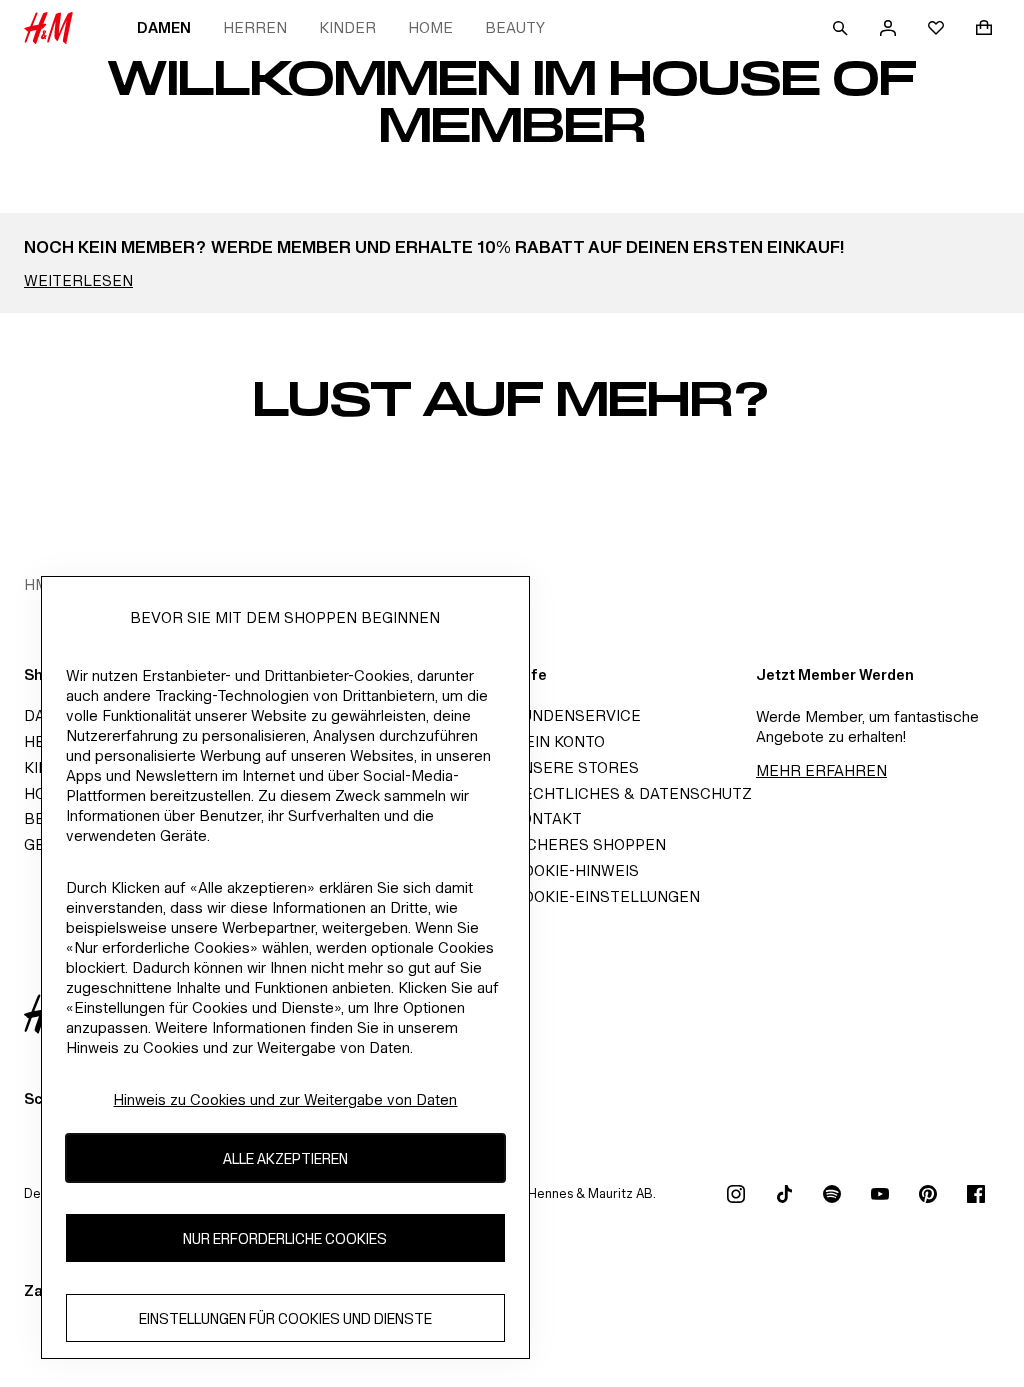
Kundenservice (576, 715)
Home (430, 27)
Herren (255, 27)
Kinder (347, 27)
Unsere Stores (575, 767)
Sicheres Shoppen (589, 844)
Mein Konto (558, 741)
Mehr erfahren (821, 770)
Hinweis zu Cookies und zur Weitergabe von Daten (285, 1099)
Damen (164, 27)
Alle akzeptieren (285, 1158)
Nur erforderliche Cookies (285, 1238)
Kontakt (547, 818)
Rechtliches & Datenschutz (632, 793)
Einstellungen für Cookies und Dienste (285, 1318)
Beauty (515, 27)
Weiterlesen (78, 280)
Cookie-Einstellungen (606, 896)
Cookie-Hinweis (575, 870)
